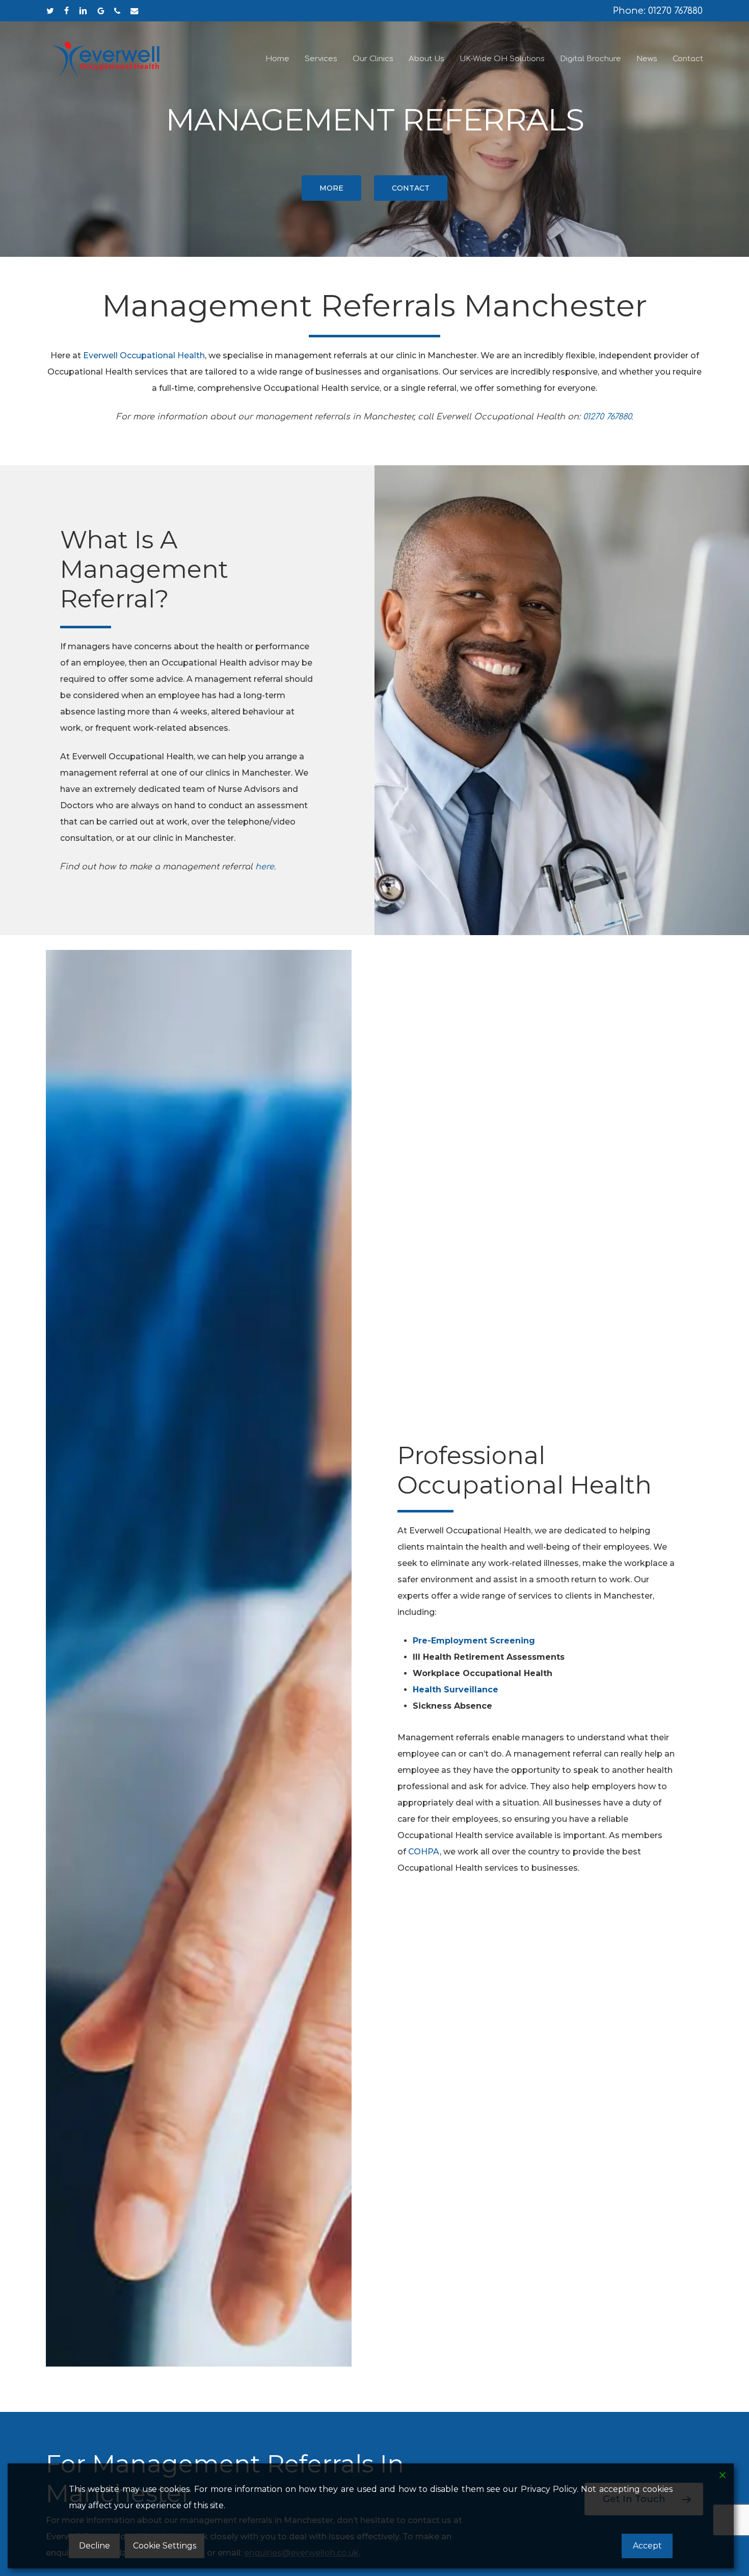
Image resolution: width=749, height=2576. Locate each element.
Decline (95, 2546)
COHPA (424, 1852)
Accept (647, 2546)
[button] (331, 188)
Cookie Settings (165, 2546)
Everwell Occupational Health (144, 355)
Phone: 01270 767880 (658, 11)
